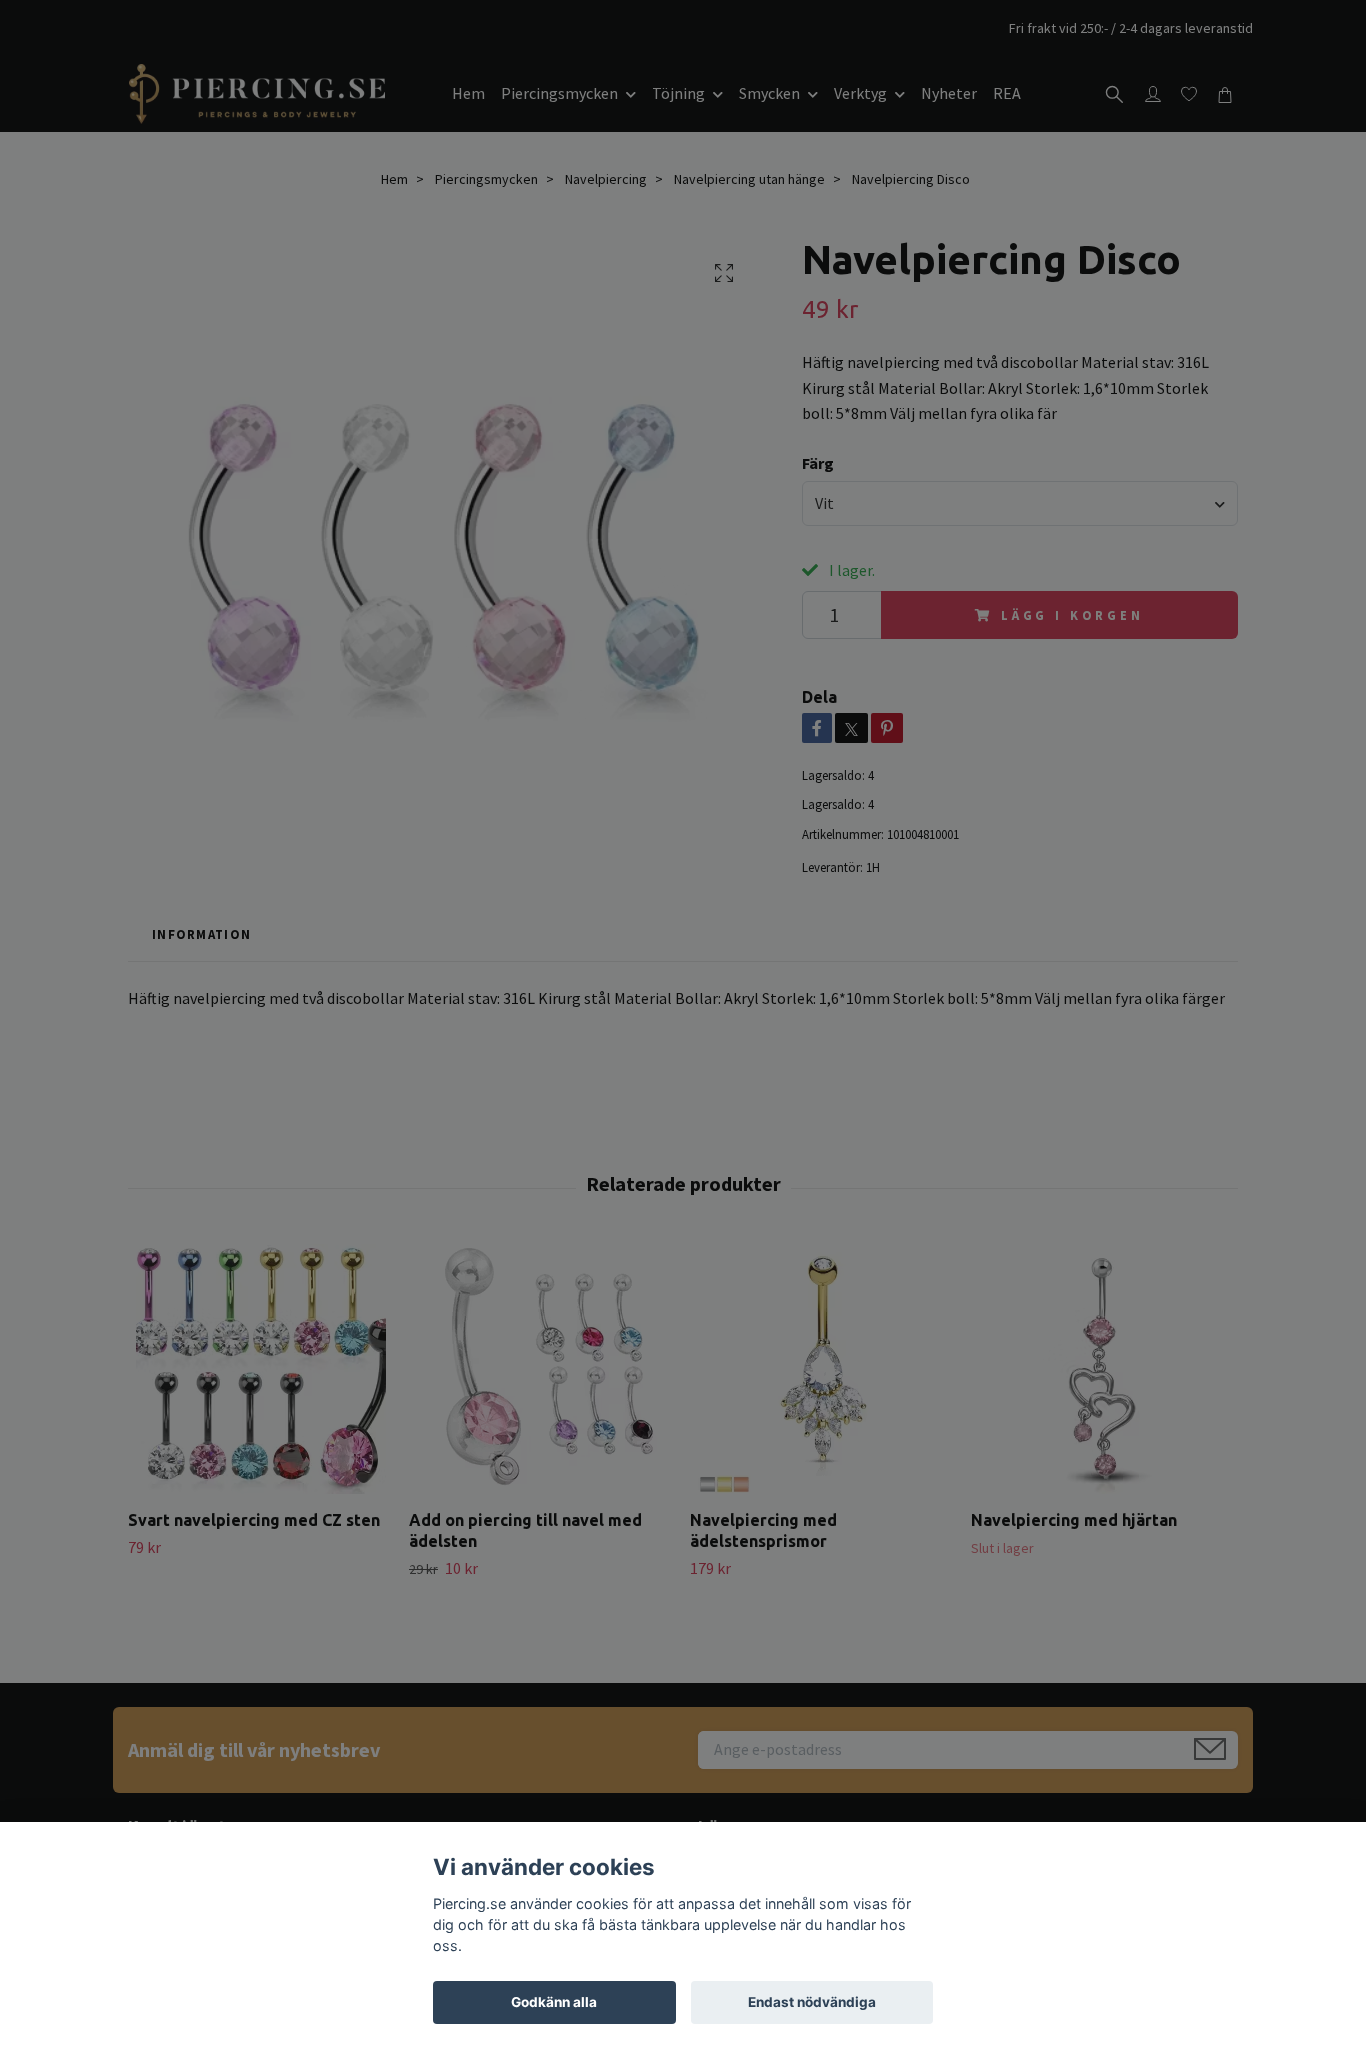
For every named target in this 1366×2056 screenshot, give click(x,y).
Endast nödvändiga (812, 2002)
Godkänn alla (554, 2002)
